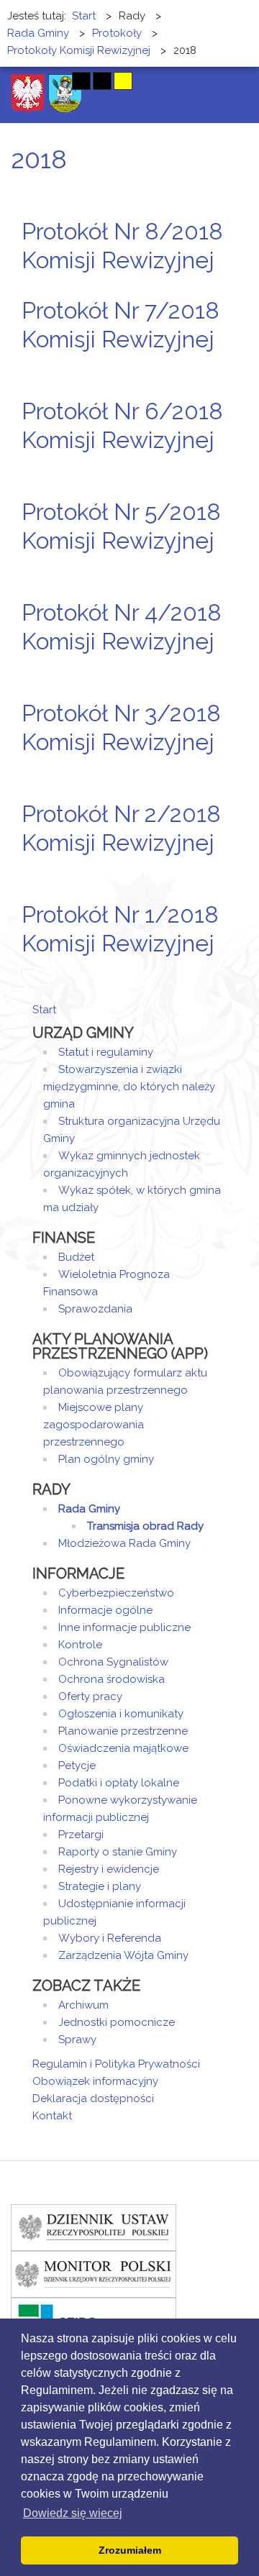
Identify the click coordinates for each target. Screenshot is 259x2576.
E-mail (222, 287)
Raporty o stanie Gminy (118, 1852)
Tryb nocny (52, 81)
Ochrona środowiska (112, 1679)
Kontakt (52, 2116)
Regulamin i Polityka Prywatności (116, 2064)
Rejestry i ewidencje (109, 1869)
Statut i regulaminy (106, 1052)
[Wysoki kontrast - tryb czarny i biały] (81, 81)
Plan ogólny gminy (106, 1459)
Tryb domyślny (27, 81)
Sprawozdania (95, 1309)
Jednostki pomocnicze (117, 2022)
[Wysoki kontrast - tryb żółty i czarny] (123, 81)
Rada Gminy (89, 1509)
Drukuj (205, 287)
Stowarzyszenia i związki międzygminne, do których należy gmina (129, 1087)
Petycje (77, 1766)
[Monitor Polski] (94, 2273)
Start (44, 1010)
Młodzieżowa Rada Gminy (124, 1543)
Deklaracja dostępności (93, 2098)
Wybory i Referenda (110, 1938)
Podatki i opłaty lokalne (119, 1783)
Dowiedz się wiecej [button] (73, 2513)
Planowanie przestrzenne (123, 1731)
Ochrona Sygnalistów (113, 1662)
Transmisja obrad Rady (145, 1526)
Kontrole (80, 1645)
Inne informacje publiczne (124, 1627)
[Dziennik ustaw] (94, 2226)
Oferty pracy (90, 1696)
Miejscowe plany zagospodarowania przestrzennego (94, 1425)
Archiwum (83, 2005)
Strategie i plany (100, 1886)
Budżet (76, 1257)
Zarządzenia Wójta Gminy (123, 1955)
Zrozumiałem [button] (130, 2550)
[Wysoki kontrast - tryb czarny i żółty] (102, 81)
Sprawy (77, 2040)
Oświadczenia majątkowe (123, 1748)
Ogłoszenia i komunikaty (121, 1714)
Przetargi (81, 1835)
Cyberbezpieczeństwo (116, 1593)
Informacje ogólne (105, 1610)
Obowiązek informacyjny (95, 2081)
